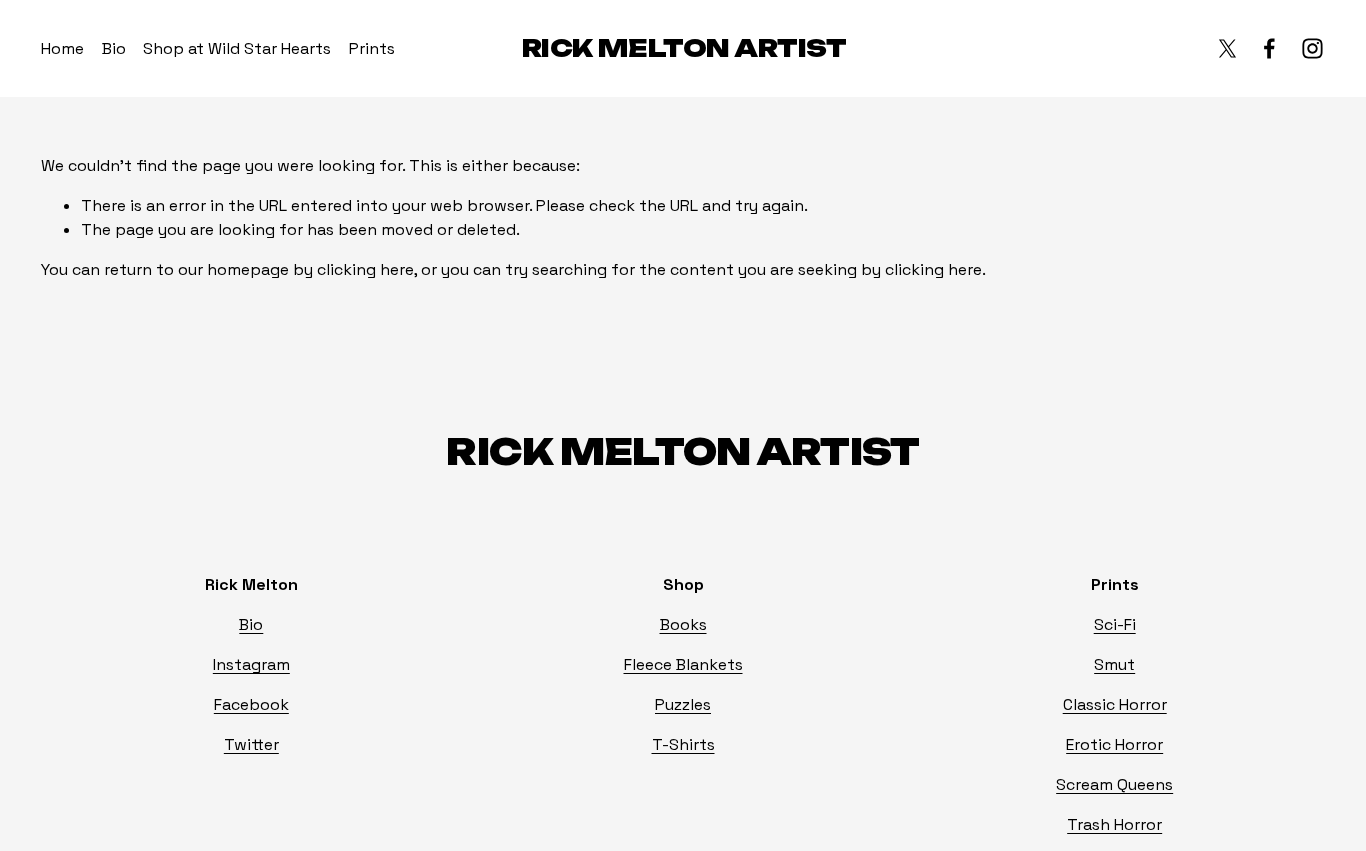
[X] (1227, 48)
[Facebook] (1269, 48)
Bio (114, 48)
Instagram (251, 664)
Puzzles (683, 704)
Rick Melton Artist (684, 48)
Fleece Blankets (683, 664)
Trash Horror (1114, 824)
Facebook (251, 704)
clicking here (365, 269)
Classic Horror (1115, 704)
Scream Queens (1114, 784)
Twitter (251, 744)
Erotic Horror (1114, 744)
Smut (1114, 664)
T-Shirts (683, 744)
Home (62, 48)
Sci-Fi (1115, 624)
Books (683, 624)
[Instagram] (1312, 48)
